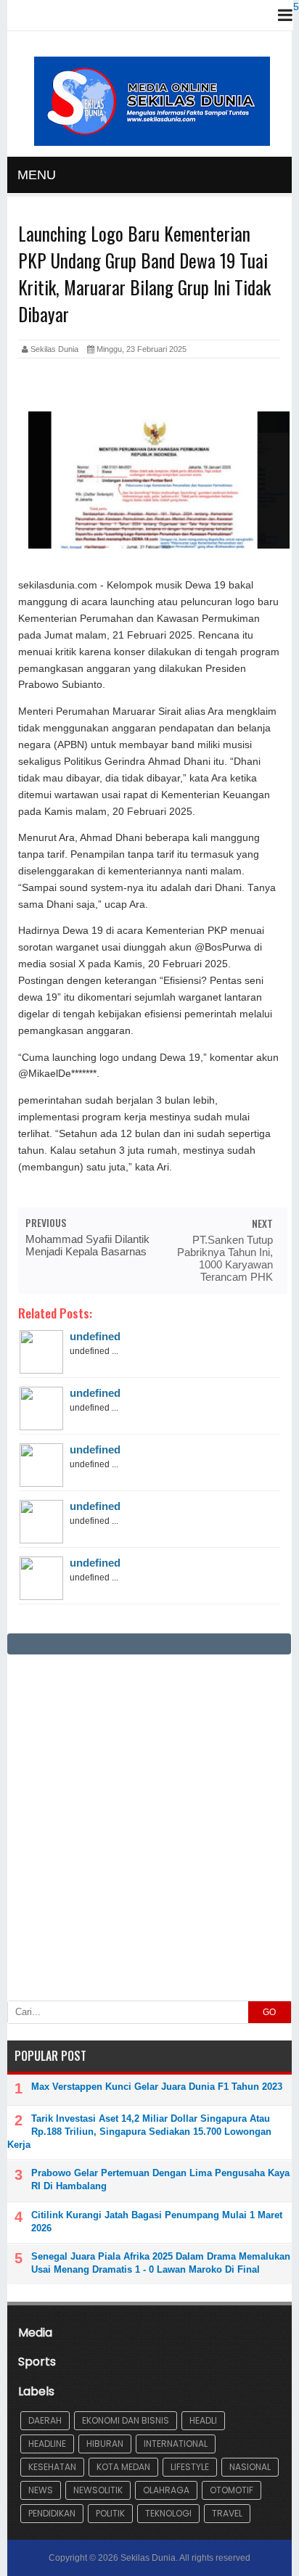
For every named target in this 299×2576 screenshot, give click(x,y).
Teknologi (168, 2513)
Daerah (45, 2420)
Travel (227, 2513)
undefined (95, 1336)
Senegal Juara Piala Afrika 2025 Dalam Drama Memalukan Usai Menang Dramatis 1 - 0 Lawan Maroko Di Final (161, 2263)
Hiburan (105, 2444)
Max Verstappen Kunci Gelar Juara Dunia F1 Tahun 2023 (157, 2087)
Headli (203, 2420)
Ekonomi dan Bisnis (126, 2420)
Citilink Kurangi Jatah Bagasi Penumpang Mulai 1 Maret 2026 (157, 2222)
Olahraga (166, 2490)
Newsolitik (98, 2490)
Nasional (250, 2467)
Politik (110, 2513)
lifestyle (190, 2467)
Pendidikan (52, 2513)
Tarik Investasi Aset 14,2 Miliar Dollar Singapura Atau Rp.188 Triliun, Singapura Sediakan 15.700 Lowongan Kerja (139, 2132)
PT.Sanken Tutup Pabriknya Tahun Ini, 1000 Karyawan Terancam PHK (225, 1258)
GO (269, 2012)
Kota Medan (123, 2467)
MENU (37, 175)
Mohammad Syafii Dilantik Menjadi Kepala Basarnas (87, 1245)
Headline (47, 2444)
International (176, 2444)
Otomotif (232, 2490)
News (41, 2490)
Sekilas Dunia (148, 2558)
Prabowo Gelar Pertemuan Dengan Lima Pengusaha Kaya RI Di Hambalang (160, 2179)
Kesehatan (52, 2467)
